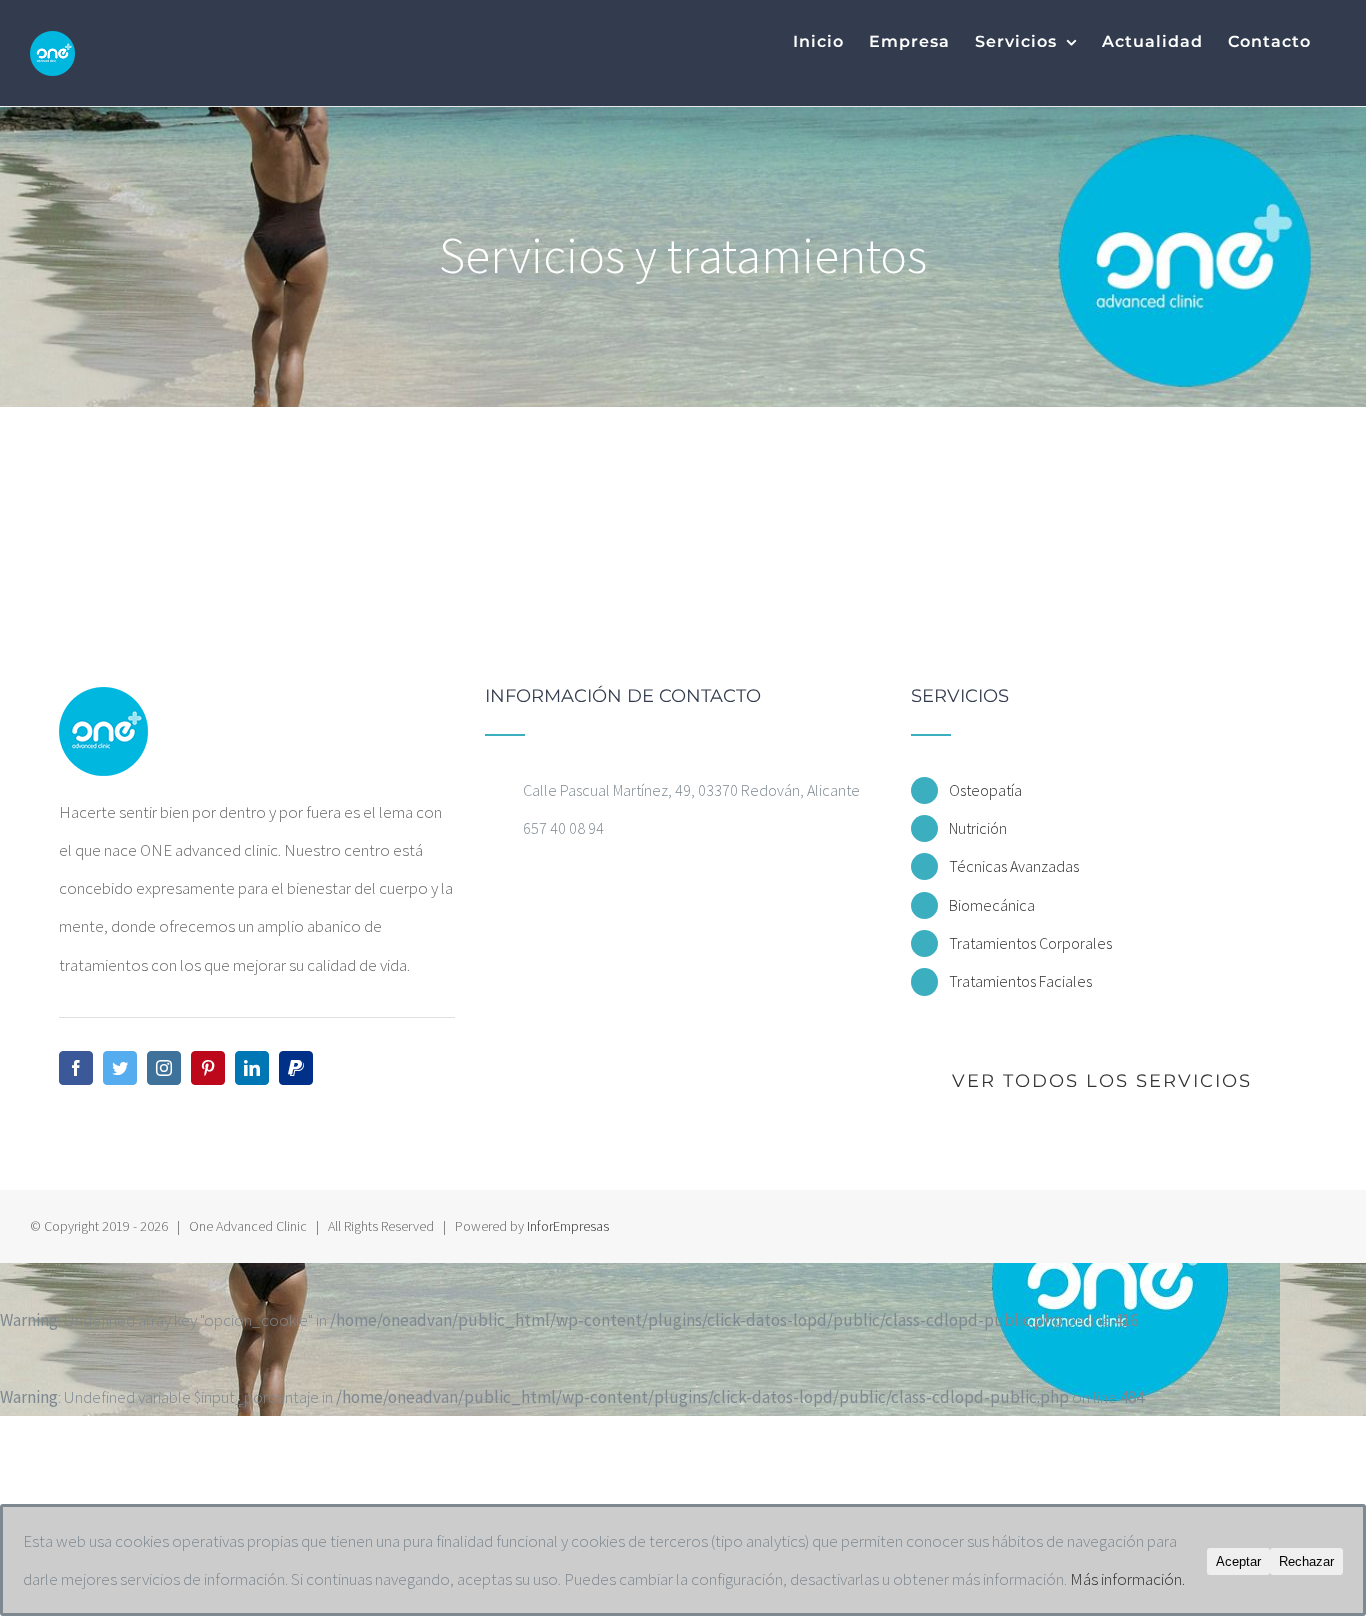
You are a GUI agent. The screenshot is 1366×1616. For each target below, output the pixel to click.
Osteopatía (985, 790)
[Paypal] (296, 1068)
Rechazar (1306, 1561)
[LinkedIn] (252, 1068)
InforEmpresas (568, 1226)
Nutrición (978, 828)
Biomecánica (992, 905)
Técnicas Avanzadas (1014, 866)
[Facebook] (76, 1068)
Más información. (1127, 1579)
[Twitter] (120, 1068)
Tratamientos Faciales (1020, 981)
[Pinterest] (208, 1068)
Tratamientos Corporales (1030, 943)
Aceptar (1238, 1561)
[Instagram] (164, 1068)
